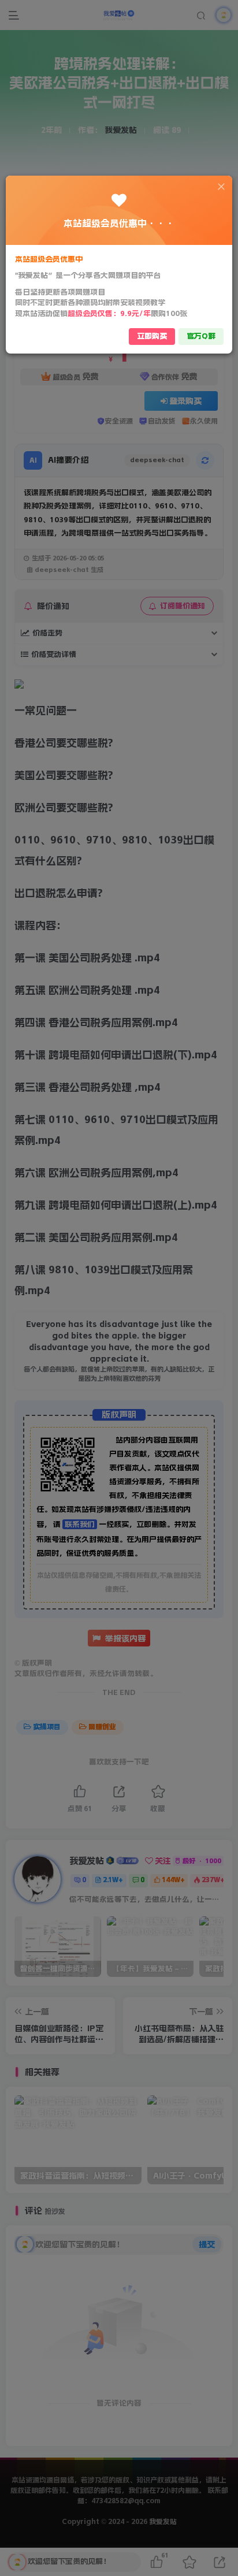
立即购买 (152, 336)
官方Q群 (201, 336)
